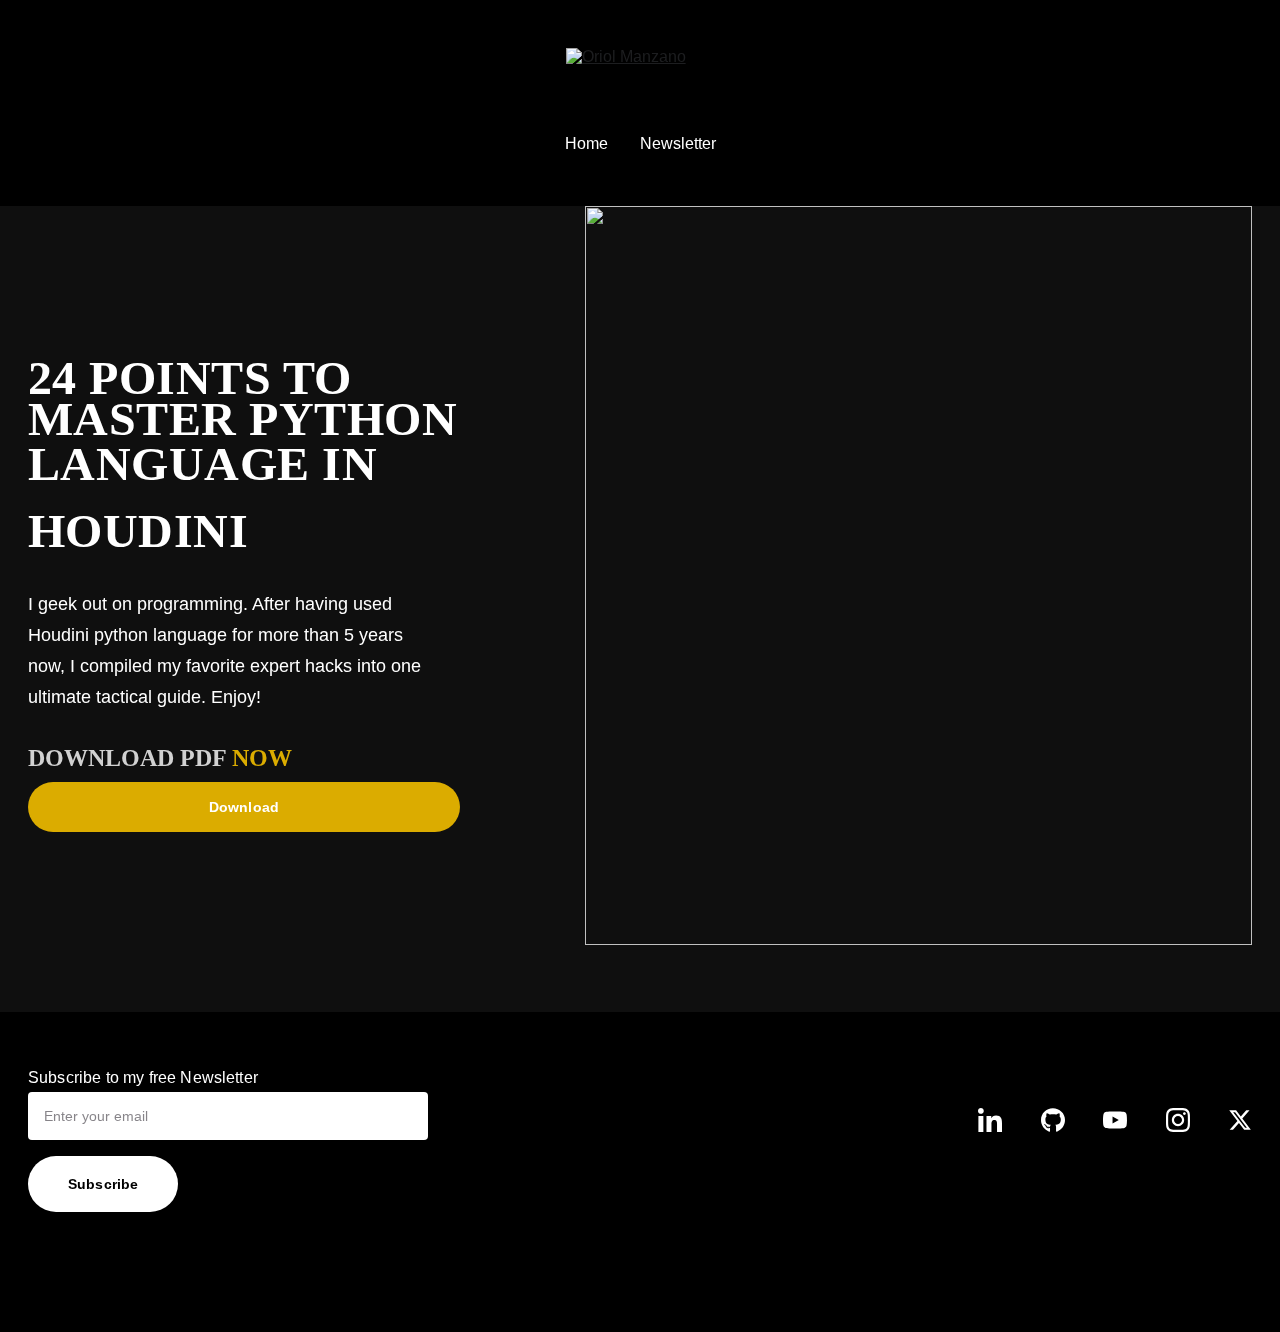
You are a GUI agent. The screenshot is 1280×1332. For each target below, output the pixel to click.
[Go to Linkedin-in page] (990, 1120)
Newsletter (678, 143)
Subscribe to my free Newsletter (143, 1077)
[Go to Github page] (1053, 1120)
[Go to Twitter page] (1240, 1120)
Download (244, 807)
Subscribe (103, 1184)
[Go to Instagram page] (1178, 1120)
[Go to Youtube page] (1115, 1120)
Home (586, 143)
